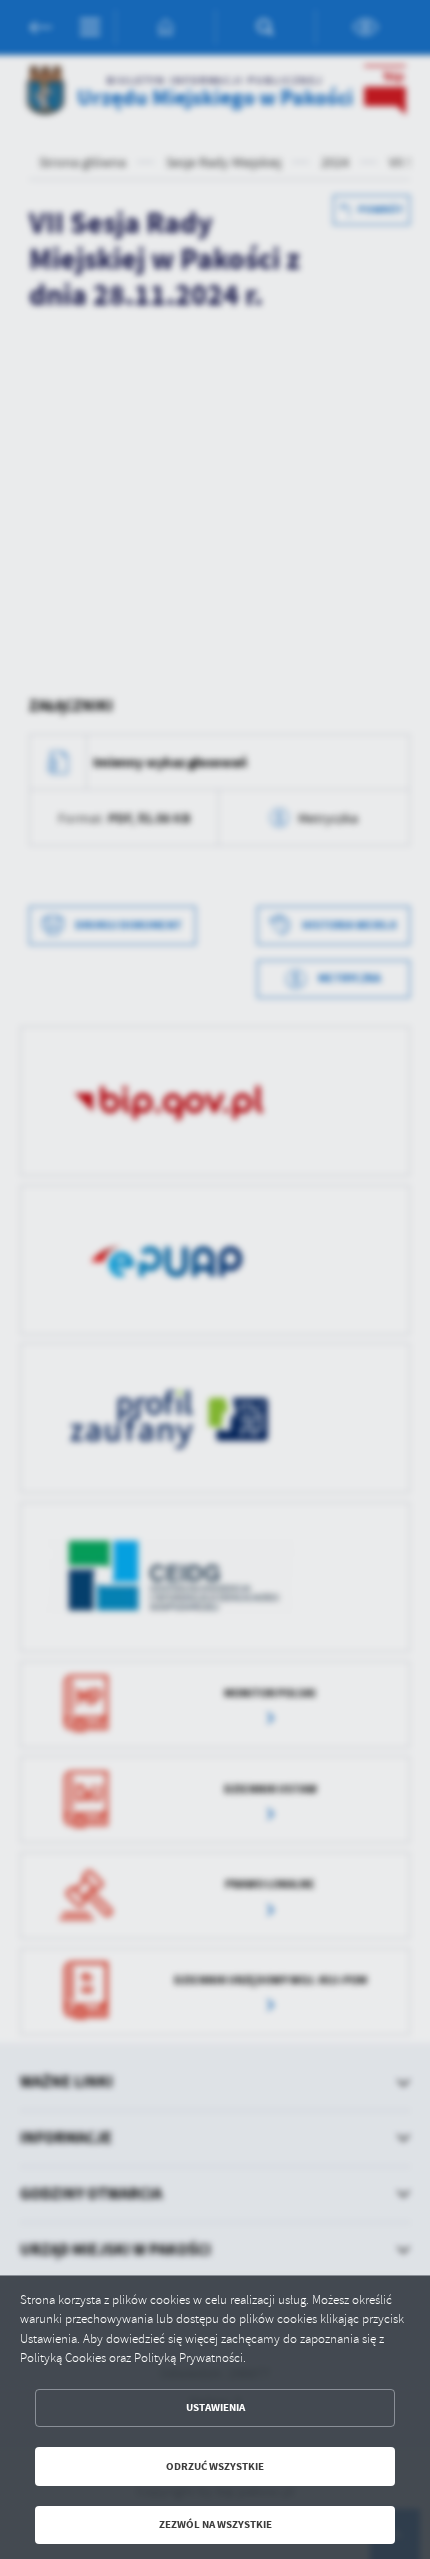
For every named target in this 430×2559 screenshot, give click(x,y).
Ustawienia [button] (215, 2407)
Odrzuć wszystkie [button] (215, 2466)
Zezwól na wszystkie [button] (215, 2524)
